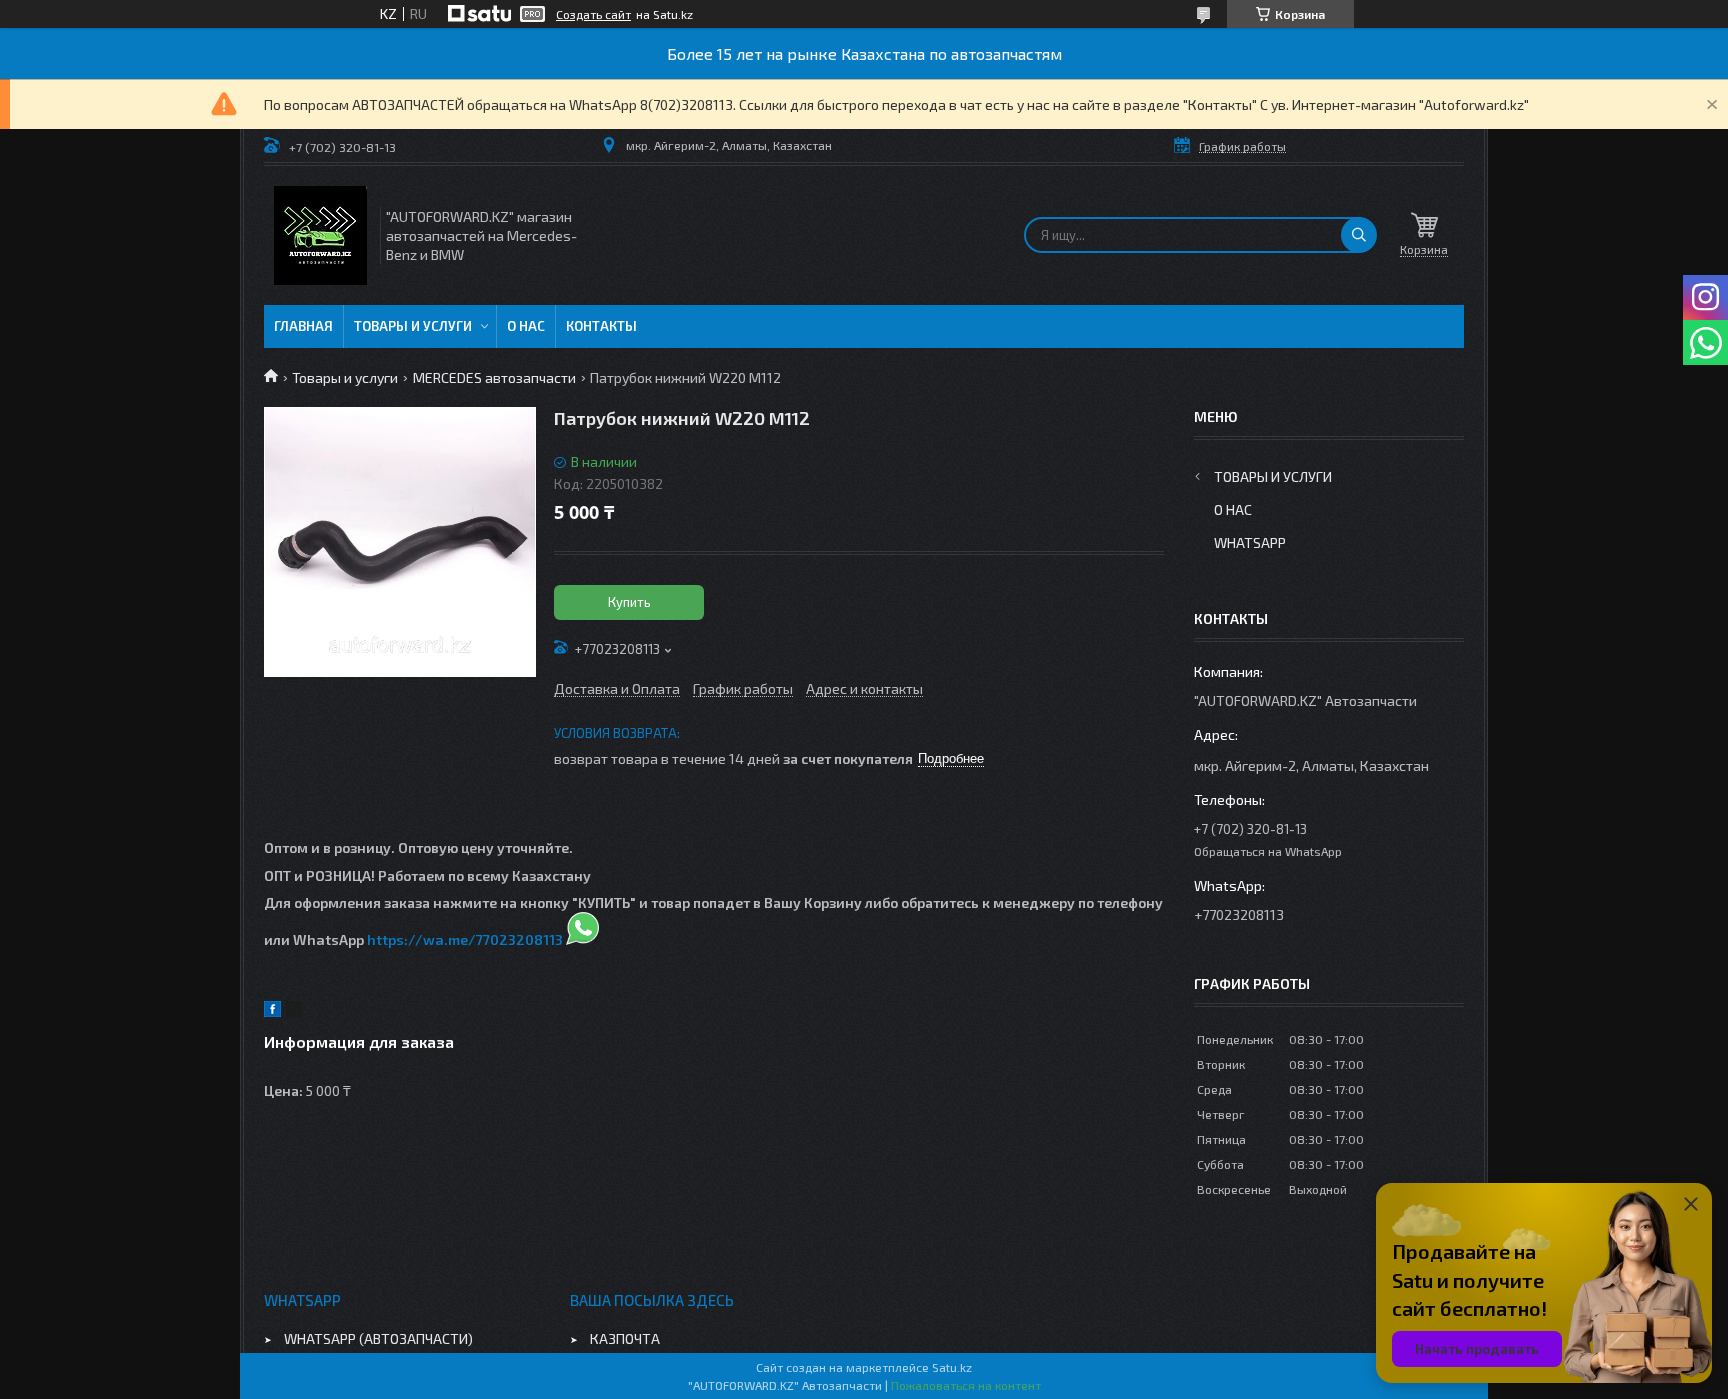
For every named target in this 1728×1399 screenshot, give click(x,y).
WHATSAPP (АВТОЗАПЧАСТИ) (378, 1338)
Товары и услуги (413, 326)
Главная (303, 326)
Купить (629, 602)
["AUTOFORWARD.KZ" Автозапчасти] (320, 235)
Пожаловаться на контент (966, 1385)
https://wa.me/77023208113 (465, 939)
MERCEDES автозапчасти (494, 377)
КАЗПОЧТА (625, 1338)
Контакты (601, 326)
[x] (294, 1011)
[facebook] (272, 1011)
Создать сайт (593, 14)
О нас (526, 326)
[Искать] (1359, 235)
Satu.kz (952, 1367)
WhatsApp (1250, 542)
